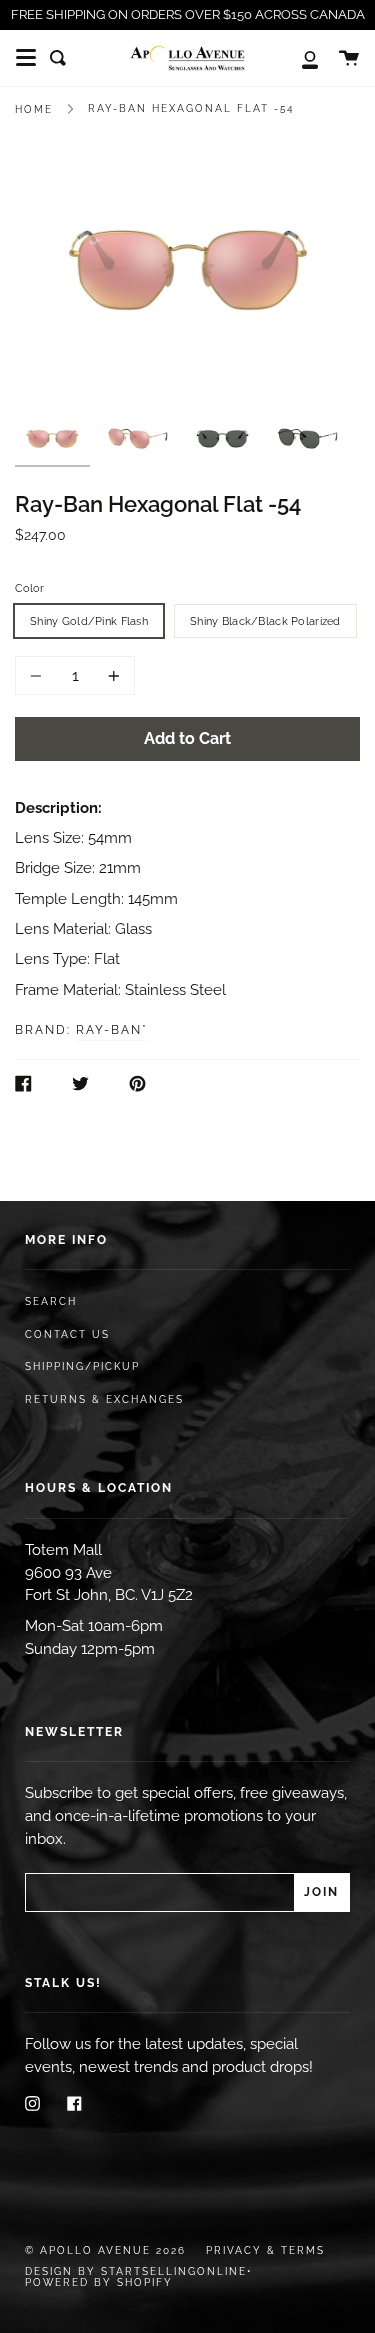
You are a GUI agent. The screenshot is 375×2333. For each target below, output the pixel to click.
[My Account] (299, 58)
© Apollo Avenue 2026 (105, 2250)
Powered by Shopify (99, 2282)
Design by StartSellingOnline (136, 2271)
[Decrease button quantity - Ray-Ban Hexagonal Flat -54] (39, 675)
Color (29, 588)
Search (51, 1301)
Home (34, 109)
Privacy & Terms (265, 2250)
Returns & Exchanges (104, 1399)
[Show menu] (26, 58)
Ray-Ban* (112, 1030)
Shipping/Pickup (82, 1366)
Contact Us (67, 1334)
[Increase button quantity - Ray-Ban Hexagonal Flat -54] (111, 675)
